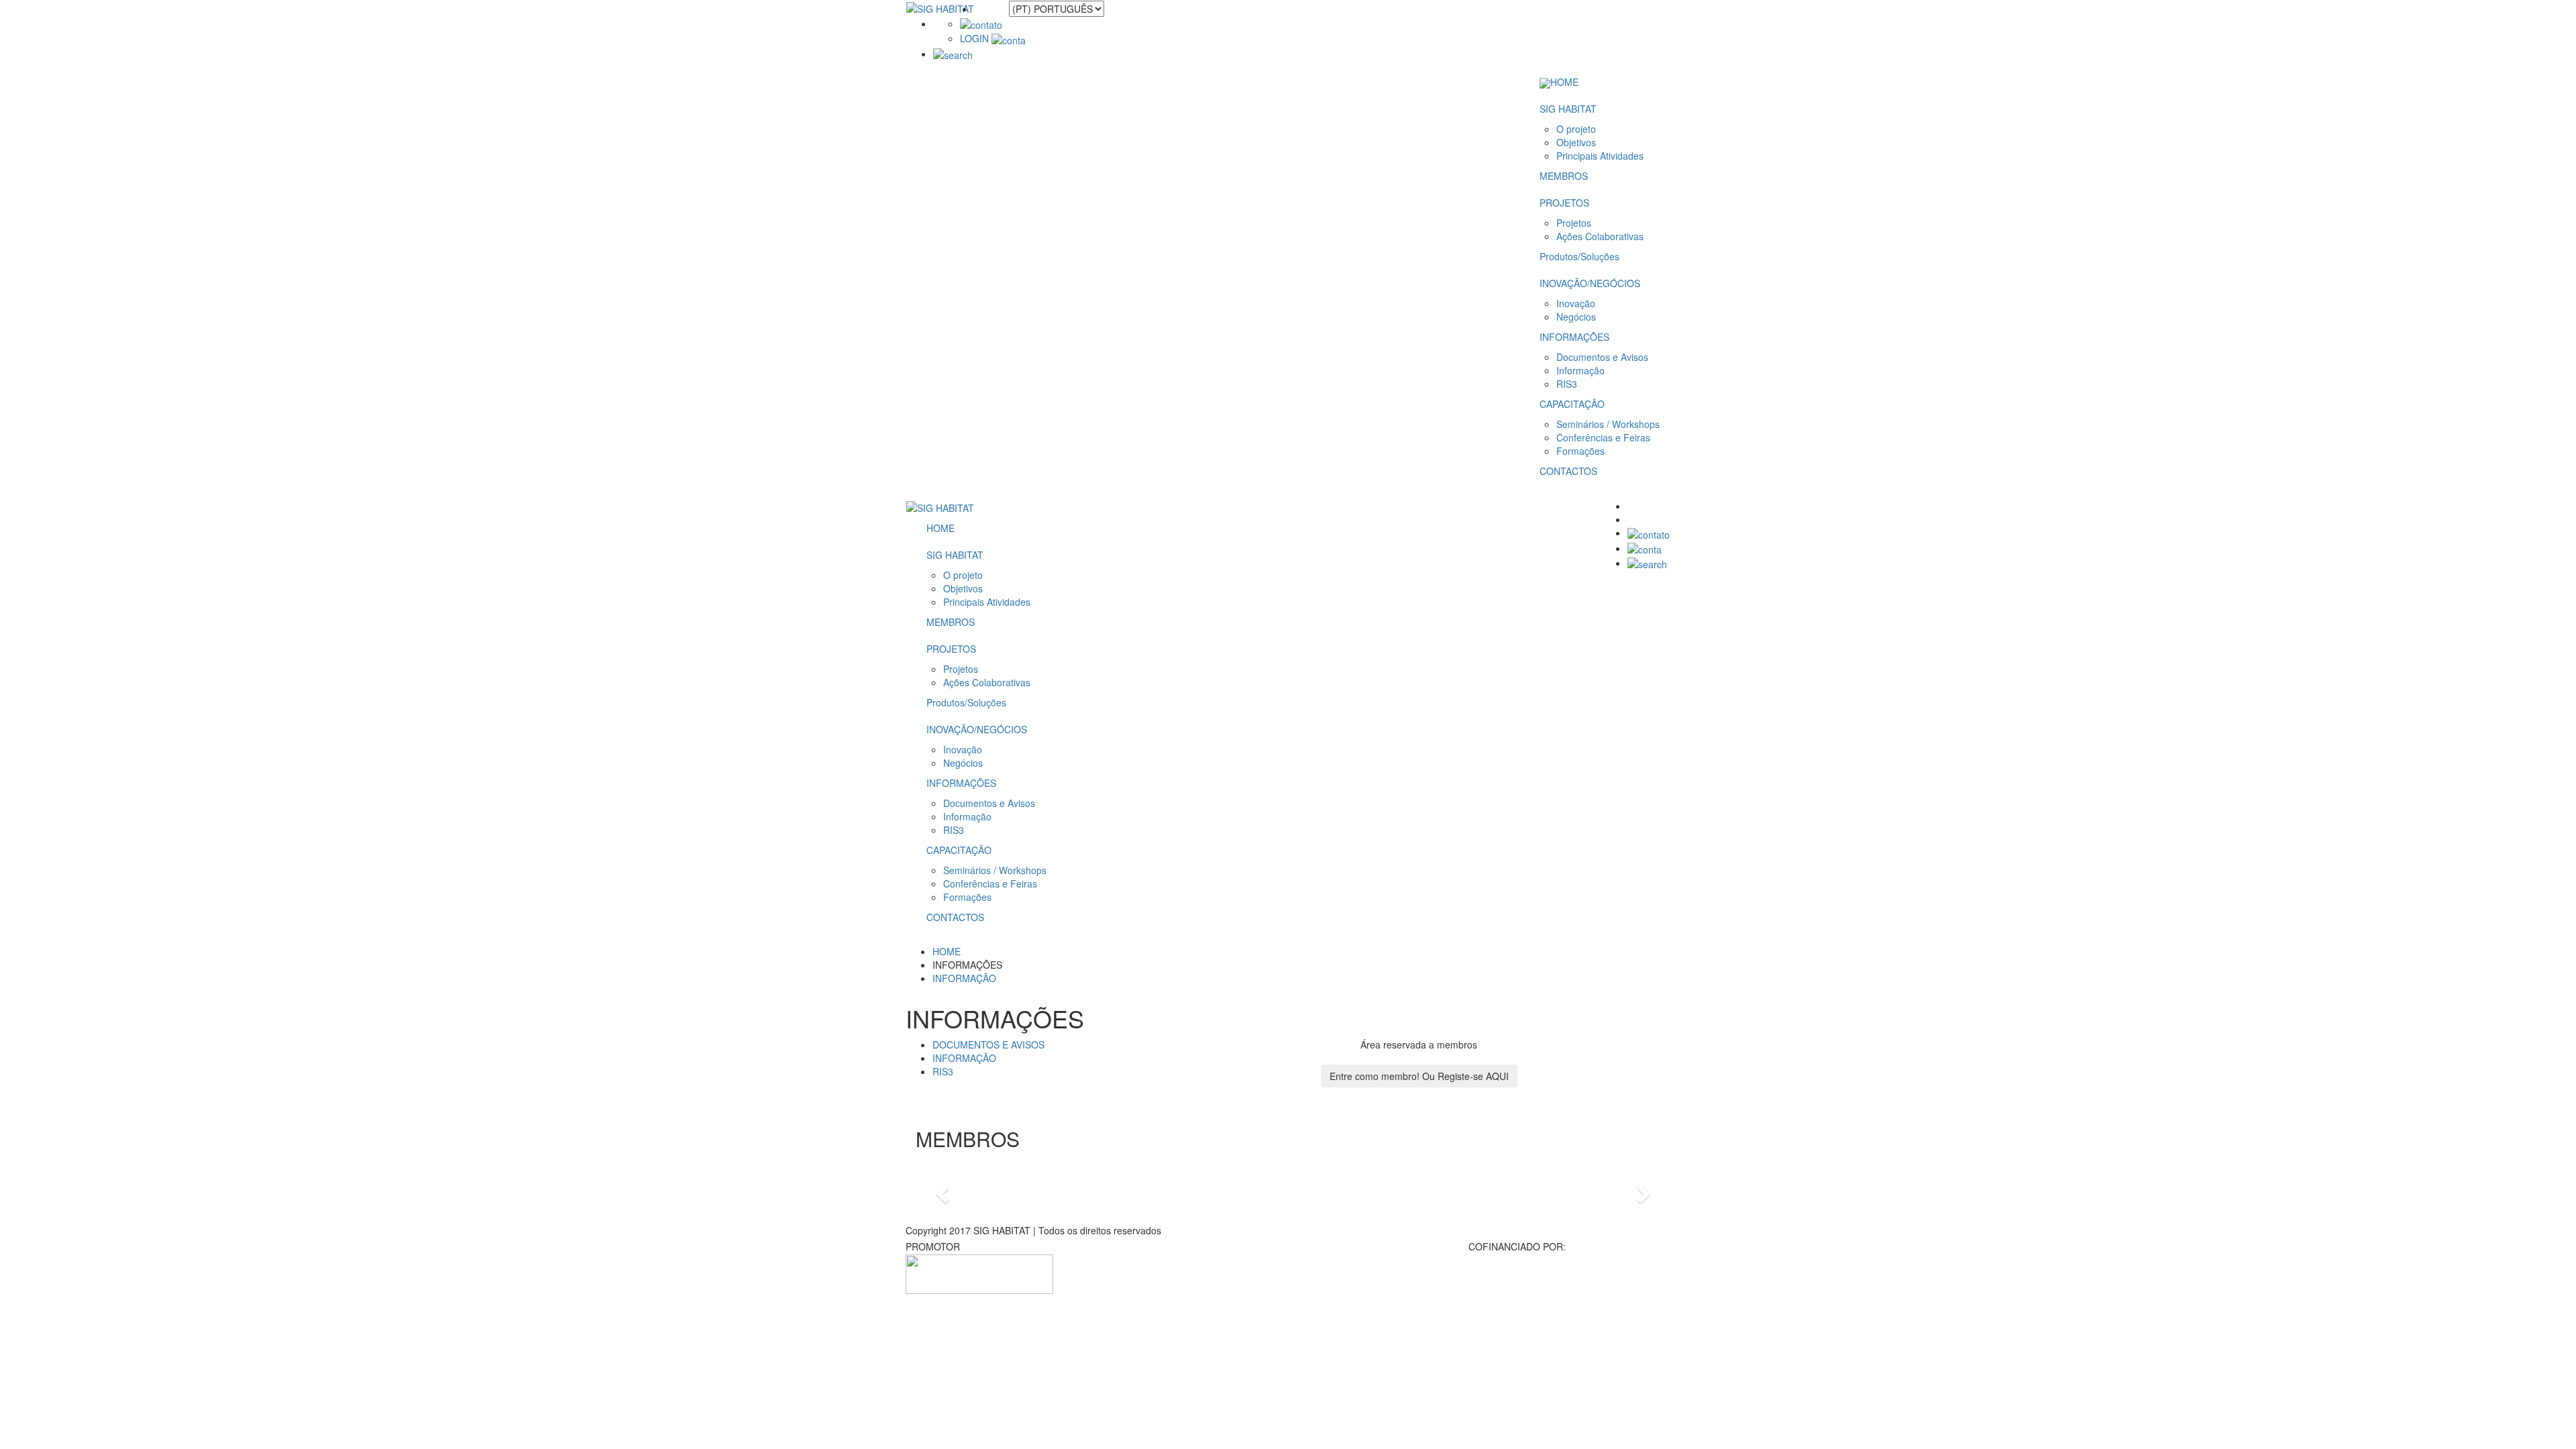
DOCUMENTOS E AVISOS (988, 1044)
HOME (1564, 82)
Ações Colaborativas (1600, 236)
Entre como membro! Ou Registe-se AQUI (1419, 1076)
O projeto (1576, 129)
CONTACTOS (1568, 471)
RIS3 (1567, 384)
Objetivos (1576, 142)
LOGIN (976, 38)
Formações (1580, 451)
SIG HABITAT (1568, 109)
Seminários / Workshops (1608, 424)
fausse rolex (931, 1261)
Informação (1580, 370)
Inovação (1576, 303)
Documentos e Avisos (1602, 357)
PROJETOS (1564, 203)
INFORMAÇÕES (1574, 337)
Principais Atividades (1600, 156)
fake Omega (89, 1121)
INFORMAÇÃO (964, 978)
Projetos (1574, 223)
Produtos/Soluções (1579, 256)
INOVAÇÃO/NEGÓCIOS (1590, 283)
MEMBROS (1564, 176)
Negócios (1576, 317)
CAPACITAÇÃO (1572, 404)
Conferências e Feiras (1603, 437)
